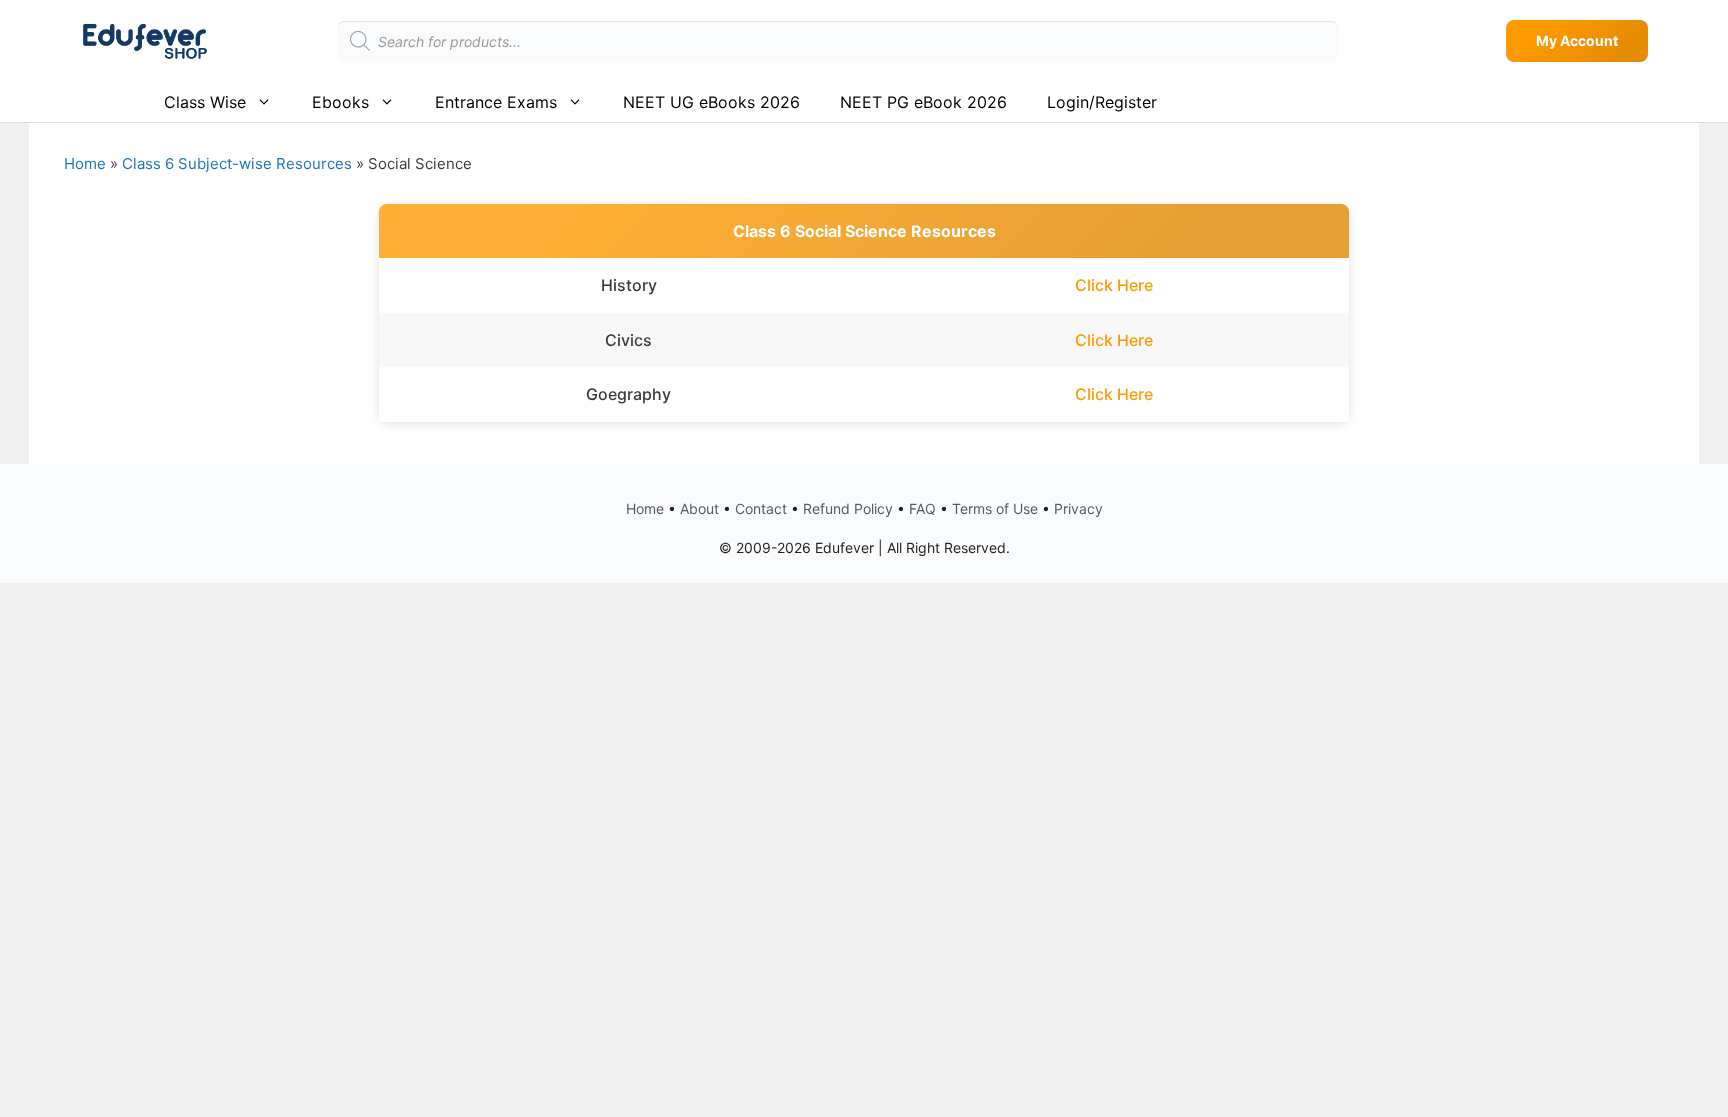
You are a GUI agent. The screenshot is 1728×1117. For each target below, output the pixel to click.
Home (85, 163)
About (699, 508)
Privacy (1078, 508)
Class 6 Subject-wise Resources (237, 163)
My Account (1577, 40)
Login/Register (1102, 102)
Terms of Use (995, 508)
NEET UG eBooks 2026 (711, 102)
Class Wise (205, 102)
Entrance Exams (496, 102)
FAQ (922, 508)
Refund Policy (848, 508)
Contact (761, 508)
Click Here (1114, 285)
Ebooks (340, 102)
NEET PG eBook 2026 (923, 102)
